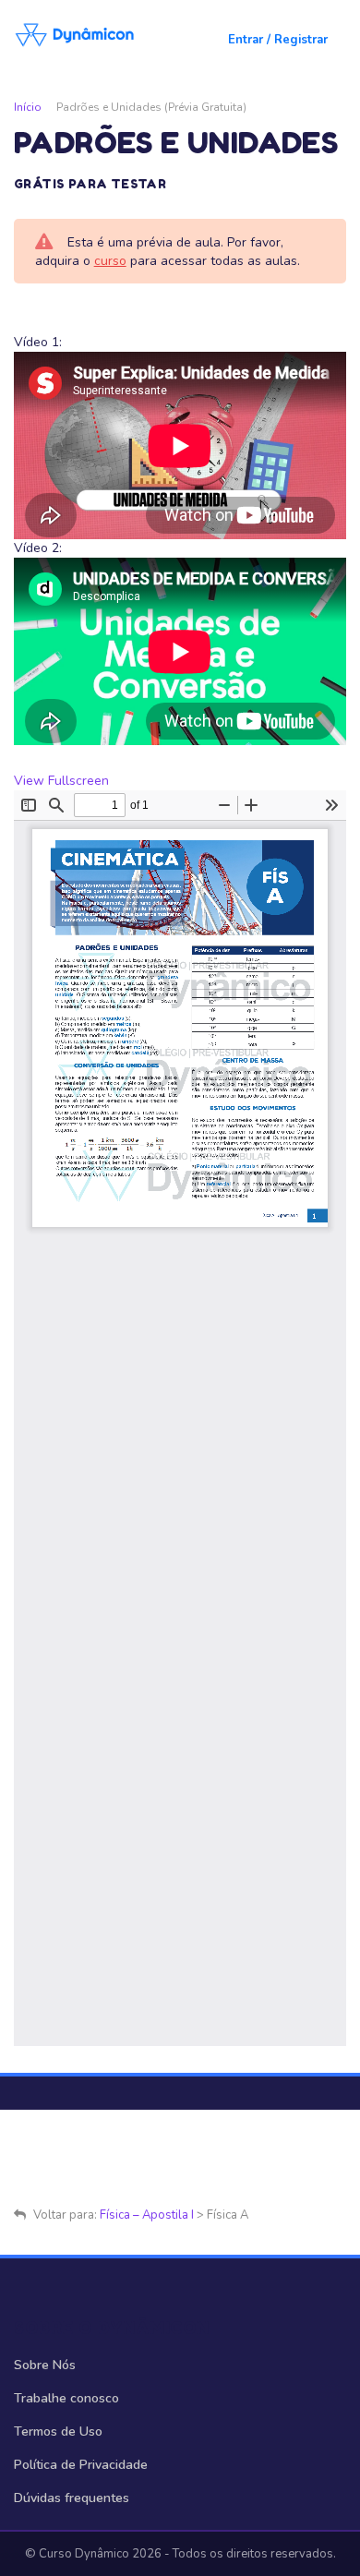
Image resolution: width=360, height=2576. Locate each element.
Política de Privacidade (81, 2465)
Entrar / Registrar (278, 40)
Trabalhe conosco (66, 2398)
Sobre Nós (45, 2365)
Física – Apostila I (147, 2215)
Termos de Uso (58, 2432)
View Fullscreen (61, 781)
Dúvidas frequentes (72, 2498)
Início (28, 107)
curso (110, 261)
